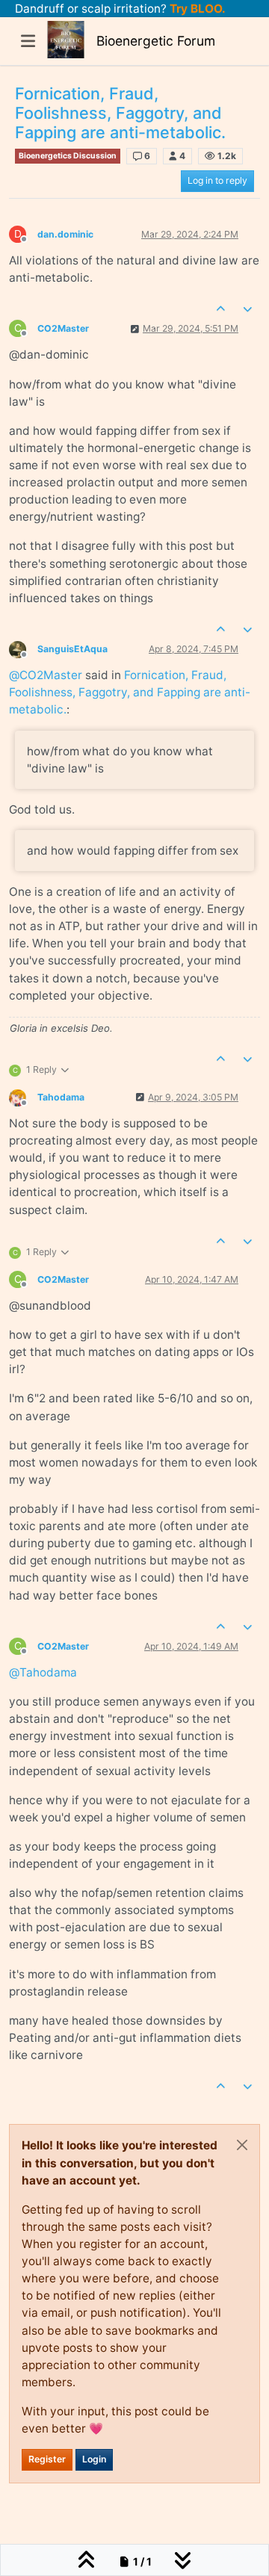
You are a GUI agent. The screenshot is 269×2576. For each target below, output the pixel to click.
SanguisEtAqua (72, 649)
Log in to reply (217, 180)
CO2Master (63, 328)
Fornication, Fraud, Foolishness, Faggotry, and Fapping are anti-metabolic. (130, 692)
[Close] (242, 2145)
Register (47, 2459)
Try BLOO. (196, 9)
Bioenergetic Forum (156, 41)
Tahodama (61, 1097)
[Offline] (23, 648)
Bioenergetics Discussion (68, 156)
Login (94, 2459)
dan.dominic (65, 234)
